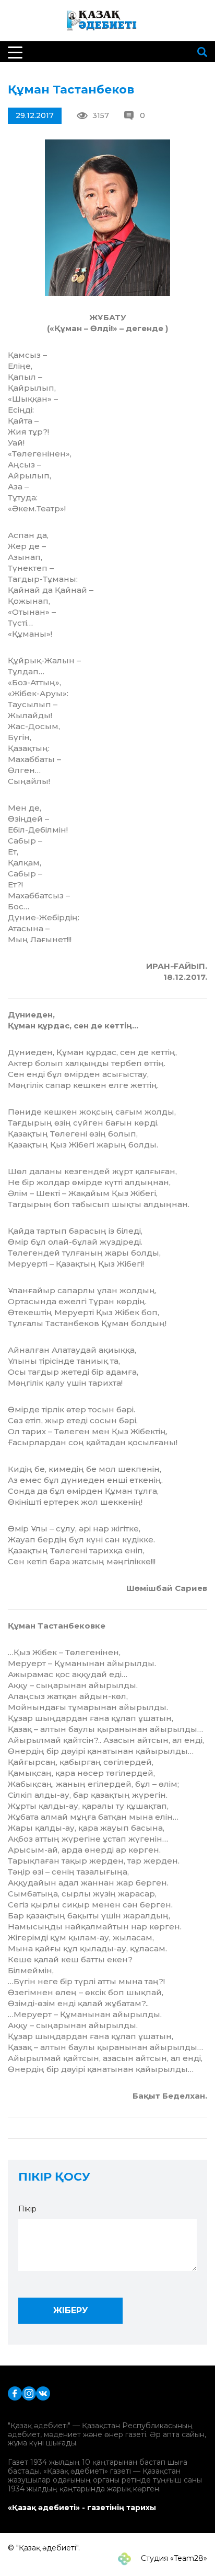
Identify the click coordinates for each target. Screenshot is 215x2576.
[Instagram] (29, 2392)
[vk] (43, 2392)
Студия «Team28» (173, 2558)
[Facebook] (15, 2392)
